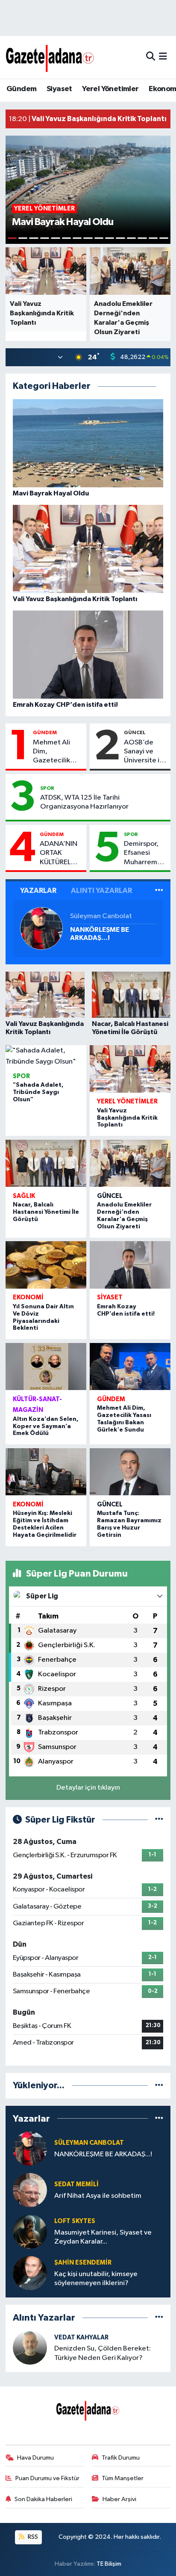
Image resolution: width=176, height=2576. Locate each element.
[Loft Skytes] (30, 2231)
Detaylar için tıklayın (88, 1788)
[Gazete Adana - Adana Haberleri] (50, 57)
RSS (32, 2537)
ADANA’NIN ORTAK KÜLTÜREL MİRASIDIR (59, 854)
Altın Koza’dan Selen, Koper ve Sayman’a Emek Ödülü (46, 1426)
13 (142, 238)
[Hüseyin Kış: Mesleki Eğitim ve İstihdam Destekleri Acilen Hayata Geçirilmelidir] (46, 1472)
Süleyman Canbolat (101, 916)
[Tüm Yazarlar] (159, 891)
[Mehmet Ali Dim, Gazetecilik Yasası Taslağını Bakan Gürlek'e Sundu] (130, 1367)
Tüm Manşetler (123, 2478)
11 (120, 238)
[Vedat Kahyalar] (30, 2347)
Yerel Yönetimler (110, 89)
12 (131, 238)
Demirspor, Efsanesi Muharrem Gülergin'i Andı (141, 854)
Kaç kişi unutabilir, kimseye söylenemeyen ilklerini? (96, 2279)
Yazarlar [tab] (38, 891)
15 (164, 238)
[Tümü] (159, 2085)
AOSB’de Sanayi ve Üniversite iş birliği (143, 752)
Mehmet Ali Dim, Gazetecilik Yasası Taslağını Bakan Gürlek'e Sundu (57, 752)
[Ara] (151, 57)
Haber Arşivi (119, 2499)
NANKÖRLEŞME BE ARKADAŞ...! (100, 934)
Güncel (135, 732)
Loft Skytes (75, 2221)
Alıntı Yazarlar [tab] (101, 891)
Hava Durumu (35, 2458)
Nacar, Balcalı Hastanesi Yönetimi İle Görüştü (46, 1212)
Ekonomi (28, 1297)
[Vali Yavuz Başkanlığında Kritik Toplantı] (130, 1069)
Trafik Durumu (121, 2458)
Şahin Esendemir (83, 2263)
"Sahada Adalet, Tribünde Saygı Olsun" (38, 1092)
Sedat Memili (76, 2184)
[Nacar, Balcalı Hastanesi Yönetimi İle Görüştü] (46, 1163)
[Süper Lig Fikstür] (159, 1820)
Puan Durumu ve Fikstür (47, 2478)
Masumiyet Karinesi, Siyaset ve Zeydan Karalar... (103, 2237)
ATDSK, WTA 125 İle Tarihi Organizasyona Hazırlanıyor (84, 802)
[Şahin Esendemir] (30, 2273)
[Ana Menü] (163, 57)
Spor (47, 788)
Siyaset (59, 89)
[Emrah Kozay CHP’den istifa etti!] (130, 1265)
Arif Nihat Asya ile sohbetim (98, 2196)
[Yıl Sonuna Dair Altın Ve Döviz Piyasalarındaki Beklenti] (46, 1265)
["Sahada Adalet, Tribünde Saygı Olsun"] (46, 1056)
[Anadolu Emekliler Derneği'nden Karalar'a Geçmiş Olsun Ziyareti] (130, 1163)
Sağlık (24, 1196)
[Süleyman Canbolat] (41, 928)
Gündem (21, 89)
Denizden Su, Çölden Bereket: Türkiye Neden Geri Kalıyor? (103, 2353)
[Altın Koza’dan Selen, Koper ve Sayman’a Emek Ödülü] (46, 1367)
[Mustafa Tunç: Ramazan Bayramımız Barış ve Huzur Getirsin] (130, 1472)
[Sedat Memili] (30, 2190)
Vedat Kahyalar (81, 2337)
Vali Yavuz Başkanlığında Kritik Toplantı (127, 1118)
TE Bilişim (109, 2564)
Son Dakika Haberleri (43, 2499)
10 (110, 238)
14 (153, 238)
